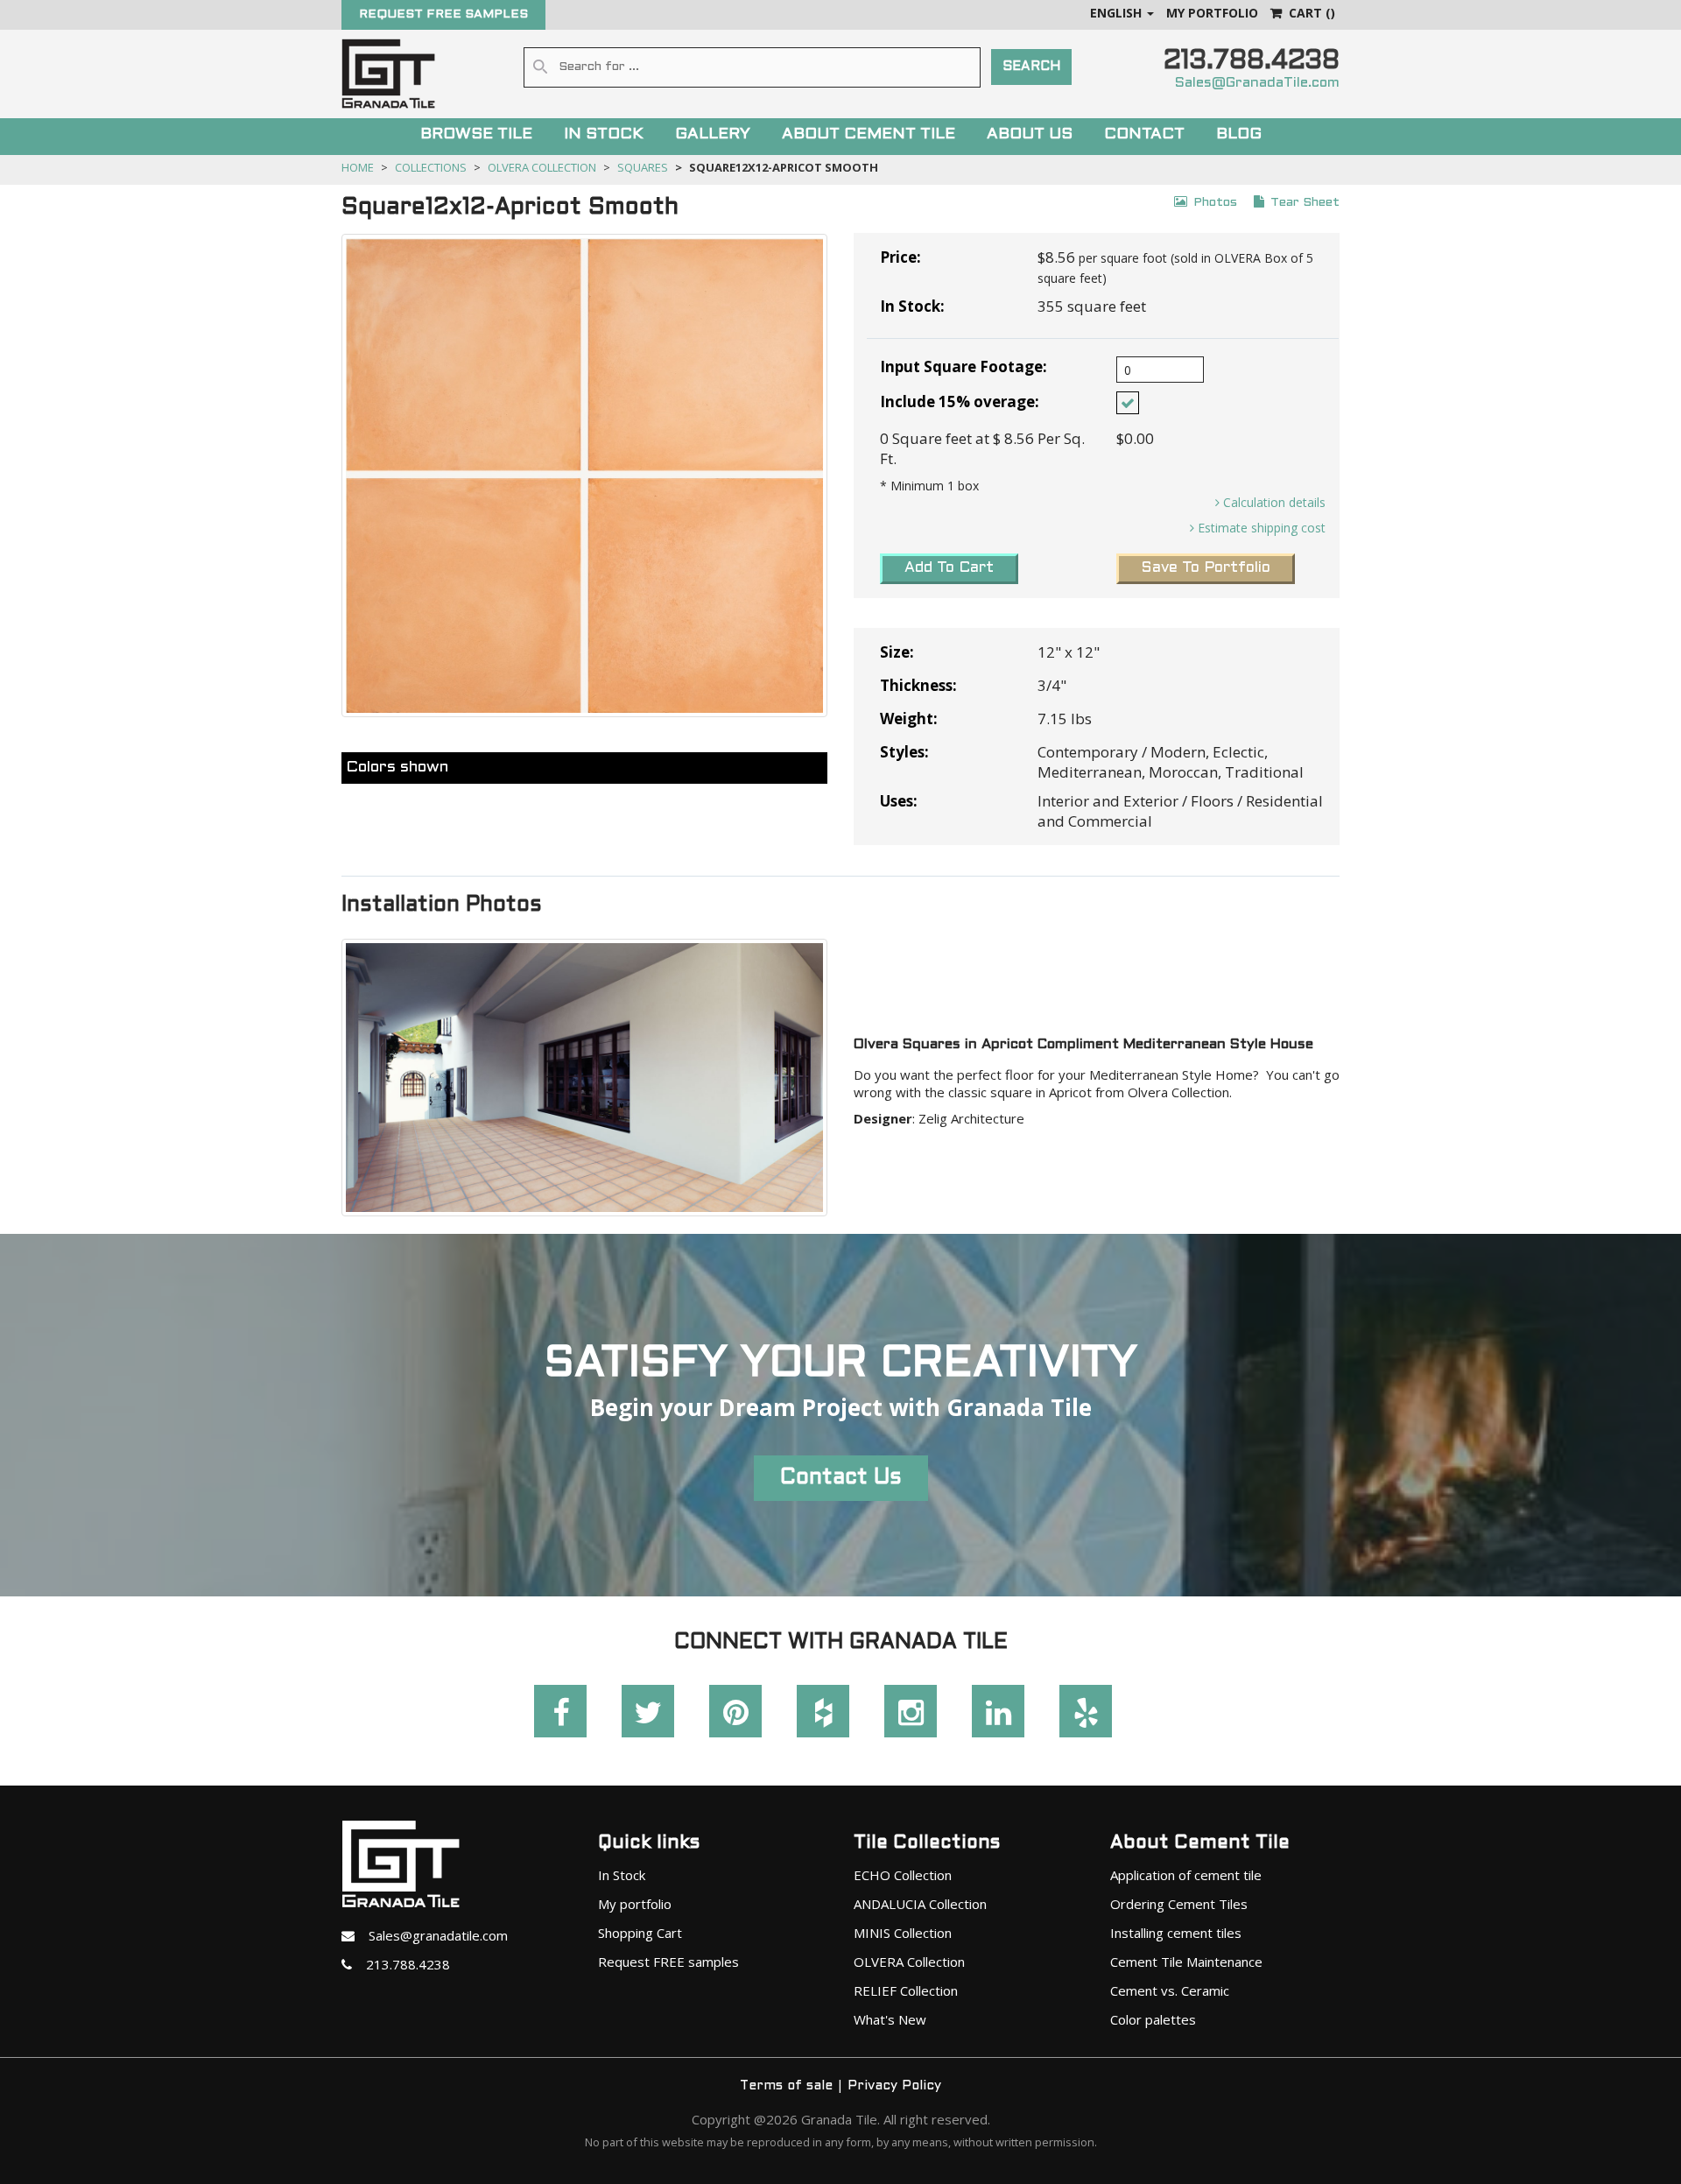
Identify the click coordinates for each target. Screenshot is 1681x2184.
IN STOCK (604, 134)
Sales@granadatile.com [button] (431, 1935)
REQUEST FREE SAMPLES (443, 14)
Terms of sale (786, 2086)
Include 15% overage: (960, 402)
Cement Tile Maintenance (1186, 1962)
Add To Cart (949, 568)
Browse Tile (476, 134)
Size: (897, 652)
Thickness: (918, 685)
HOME (358, 167)
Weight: (909, 719)
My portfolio (635, 1904)
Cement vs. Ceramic (1170, 1990)
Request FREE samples (668, 1962)
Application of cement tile (1186, 1875)
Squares (643, 167)
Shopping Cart (640, 1933)
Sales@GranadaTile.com (1257, 83)
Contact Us (841, 1478)
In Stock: (912, 306)
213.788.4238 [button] (401, 1964)
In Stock (622, 1875)
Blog (1239, 134)
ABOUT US (1030, 134)
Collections (431, 167)
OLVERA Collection (542, 167)
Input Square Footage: (964, 366)
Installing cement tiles (1176, 1933)
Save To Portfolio (1206, 568)
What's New (890, 2019)
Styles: (904, 752)
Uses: (899, 801)
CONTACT (1144, 134)
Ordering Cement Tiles (1179, 1904)
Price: (900, 257)
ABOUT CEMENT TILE (869, 134)
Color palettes (1153, 2019)
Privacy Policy (894, 2086)
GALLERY (713, 134)
